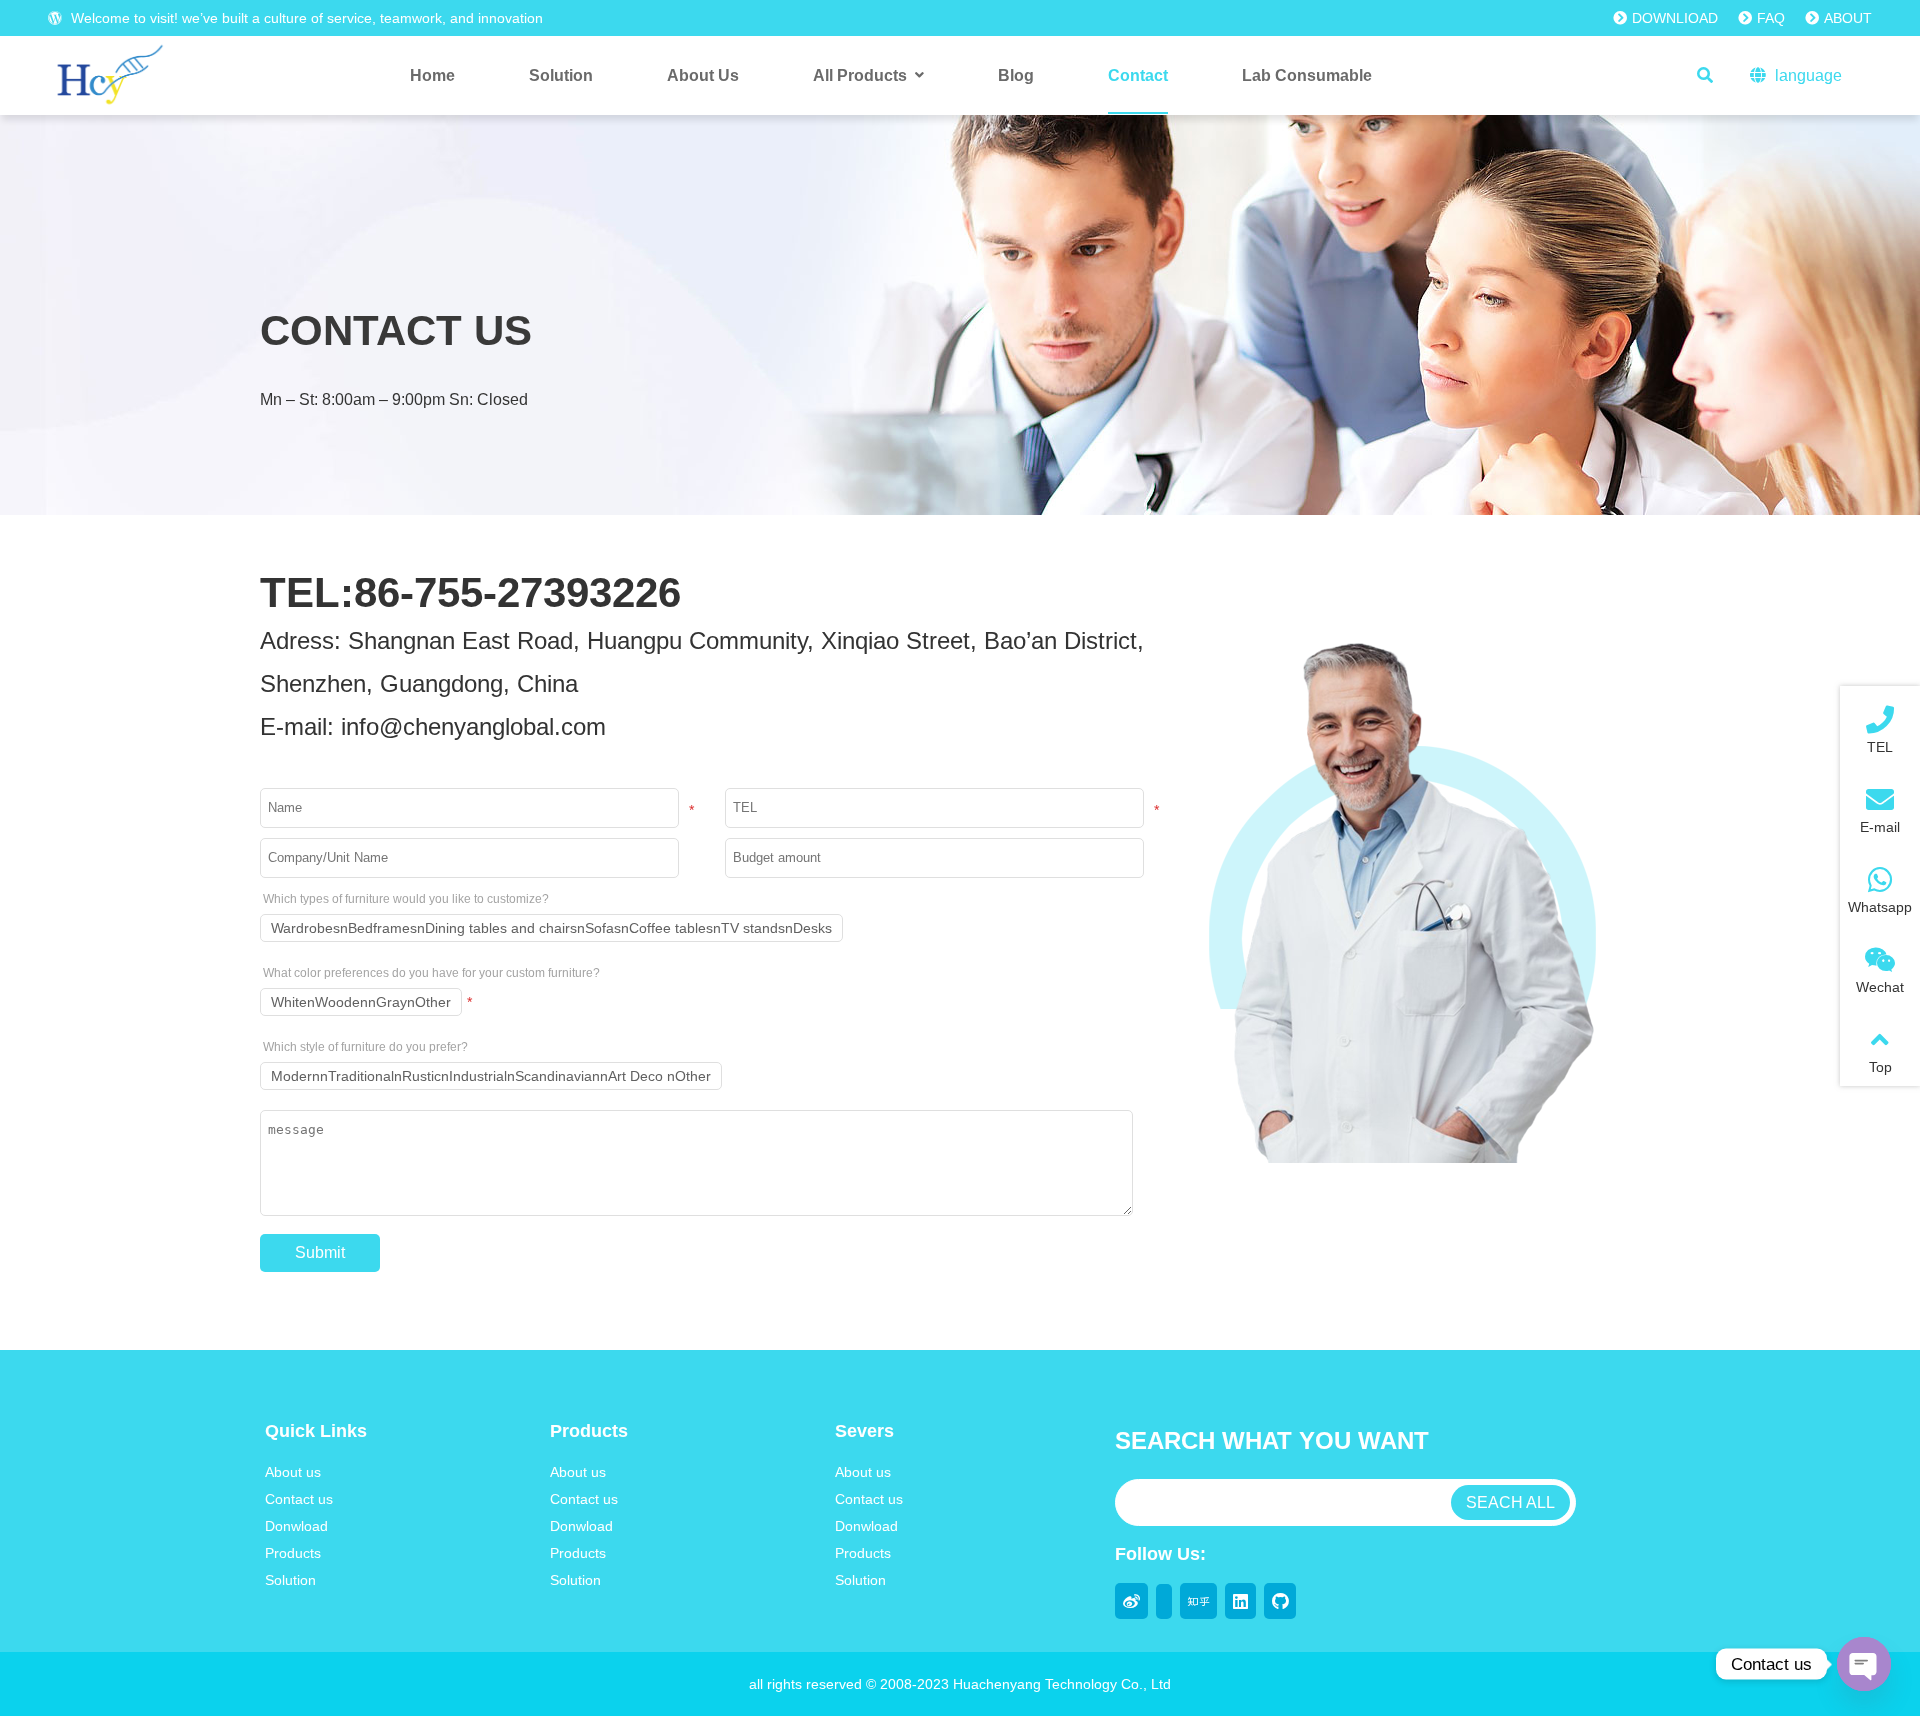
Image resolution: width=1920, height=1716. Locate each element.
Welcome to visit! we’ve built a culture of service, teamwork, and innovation (305, 18)
